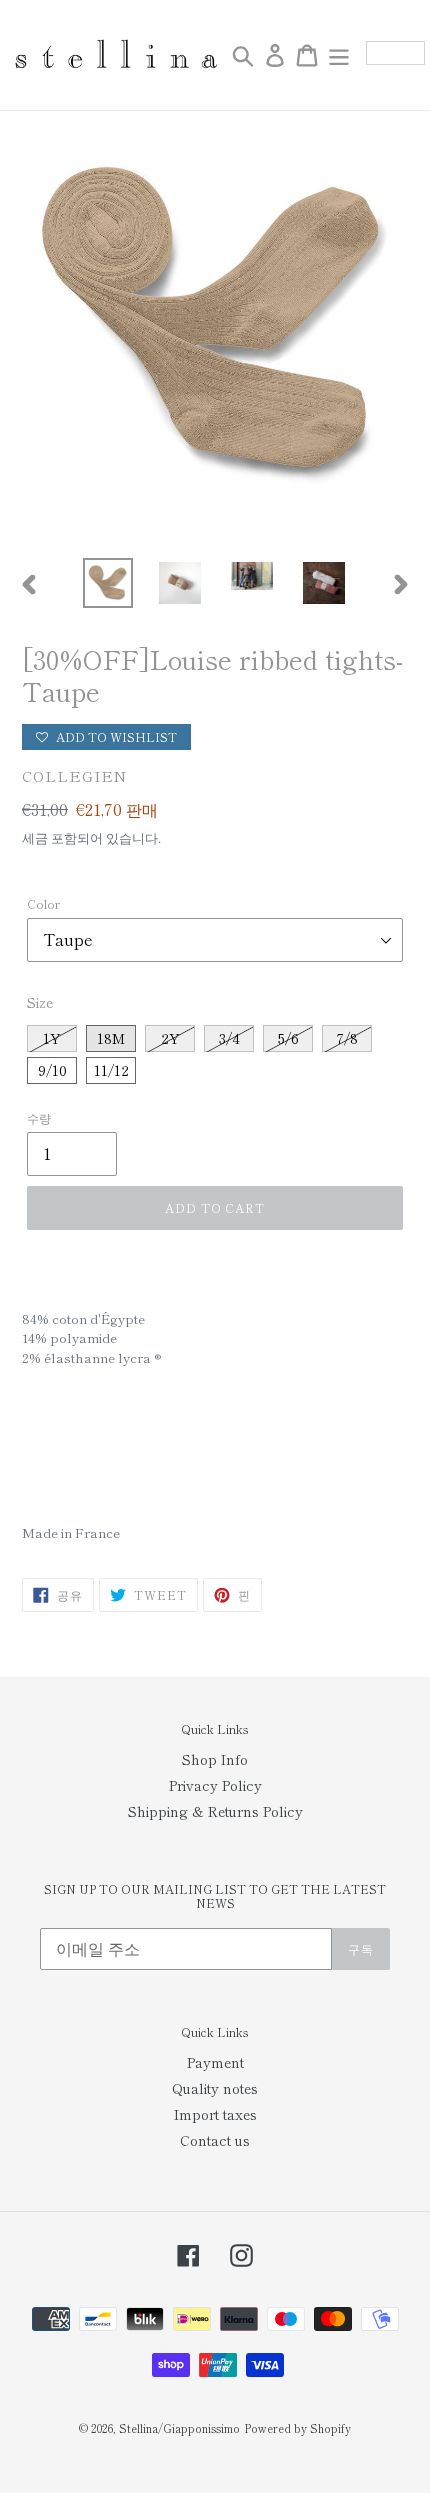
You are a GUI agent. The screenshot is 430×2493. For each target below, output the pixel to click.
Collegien (74, 775)
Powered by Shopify (297, 2428)
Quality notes (215, 2088)
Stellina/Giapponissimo (179, 2428)
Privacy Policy (215, 1785)
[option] (108, 583)
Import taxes (215, 2114)
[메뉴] (339, 55)
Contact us (215, 2140)
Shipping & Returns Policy (215, 1811)
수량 (39, 1117)
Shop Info (215, 1759)
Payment (215, 2062)
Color (43, 903)
